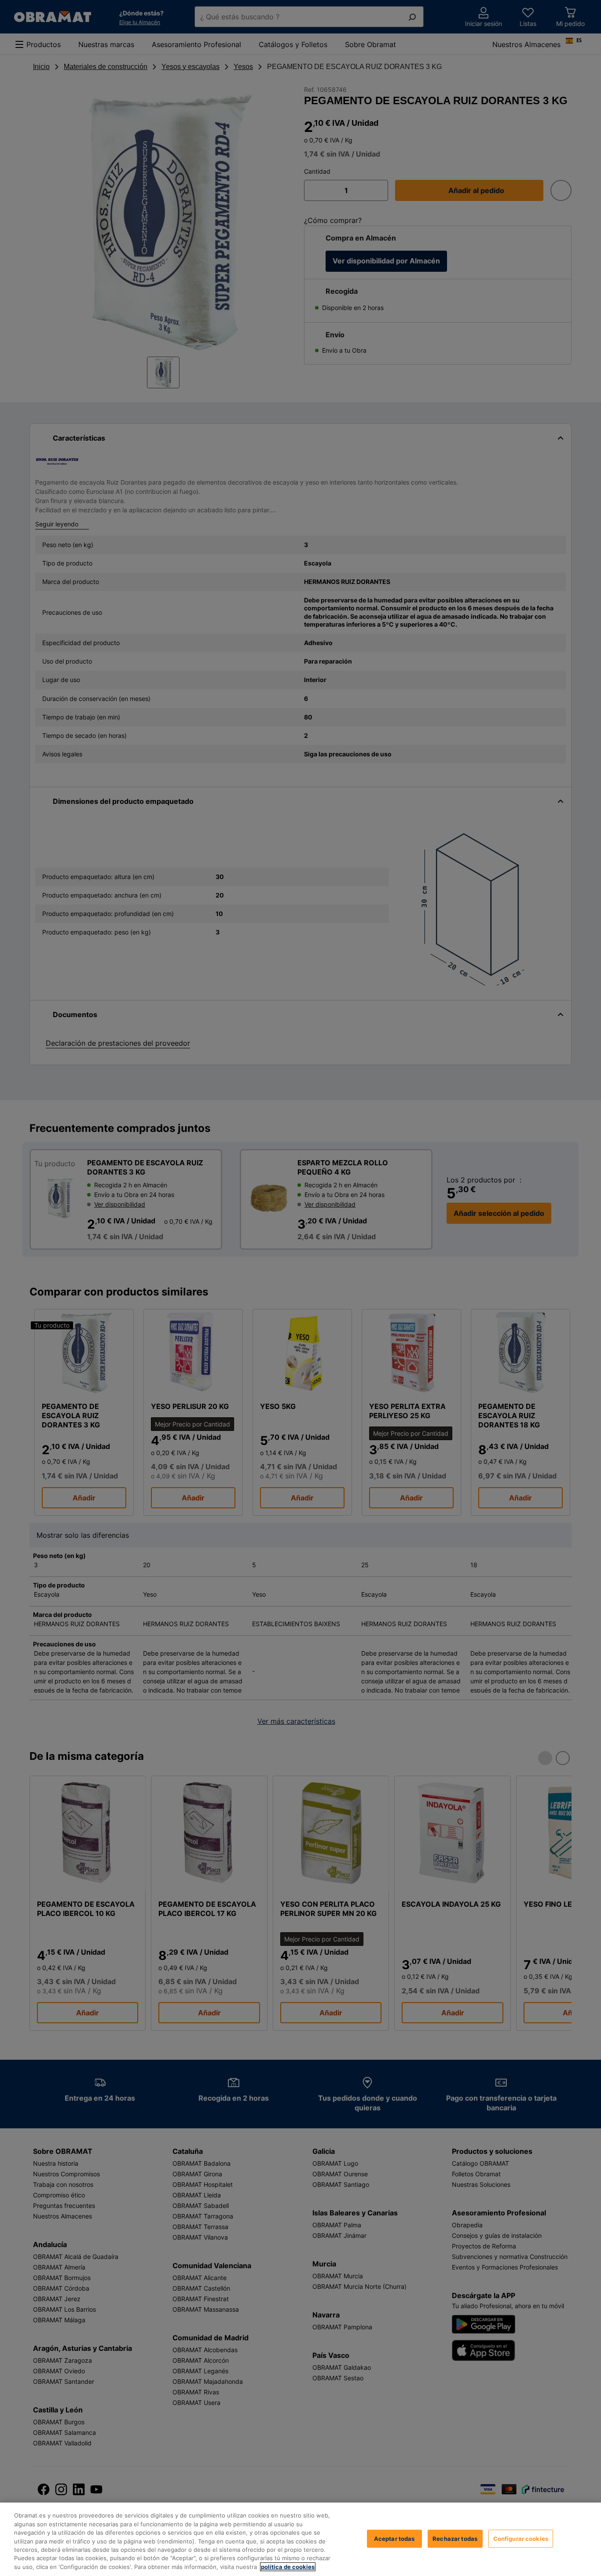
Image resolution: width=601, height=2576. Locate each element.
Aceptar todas (394, 2538)
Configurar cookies (521, 2538)
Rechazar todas (455, 2538)
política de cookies (288, 2567)
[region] (300, 2539)
